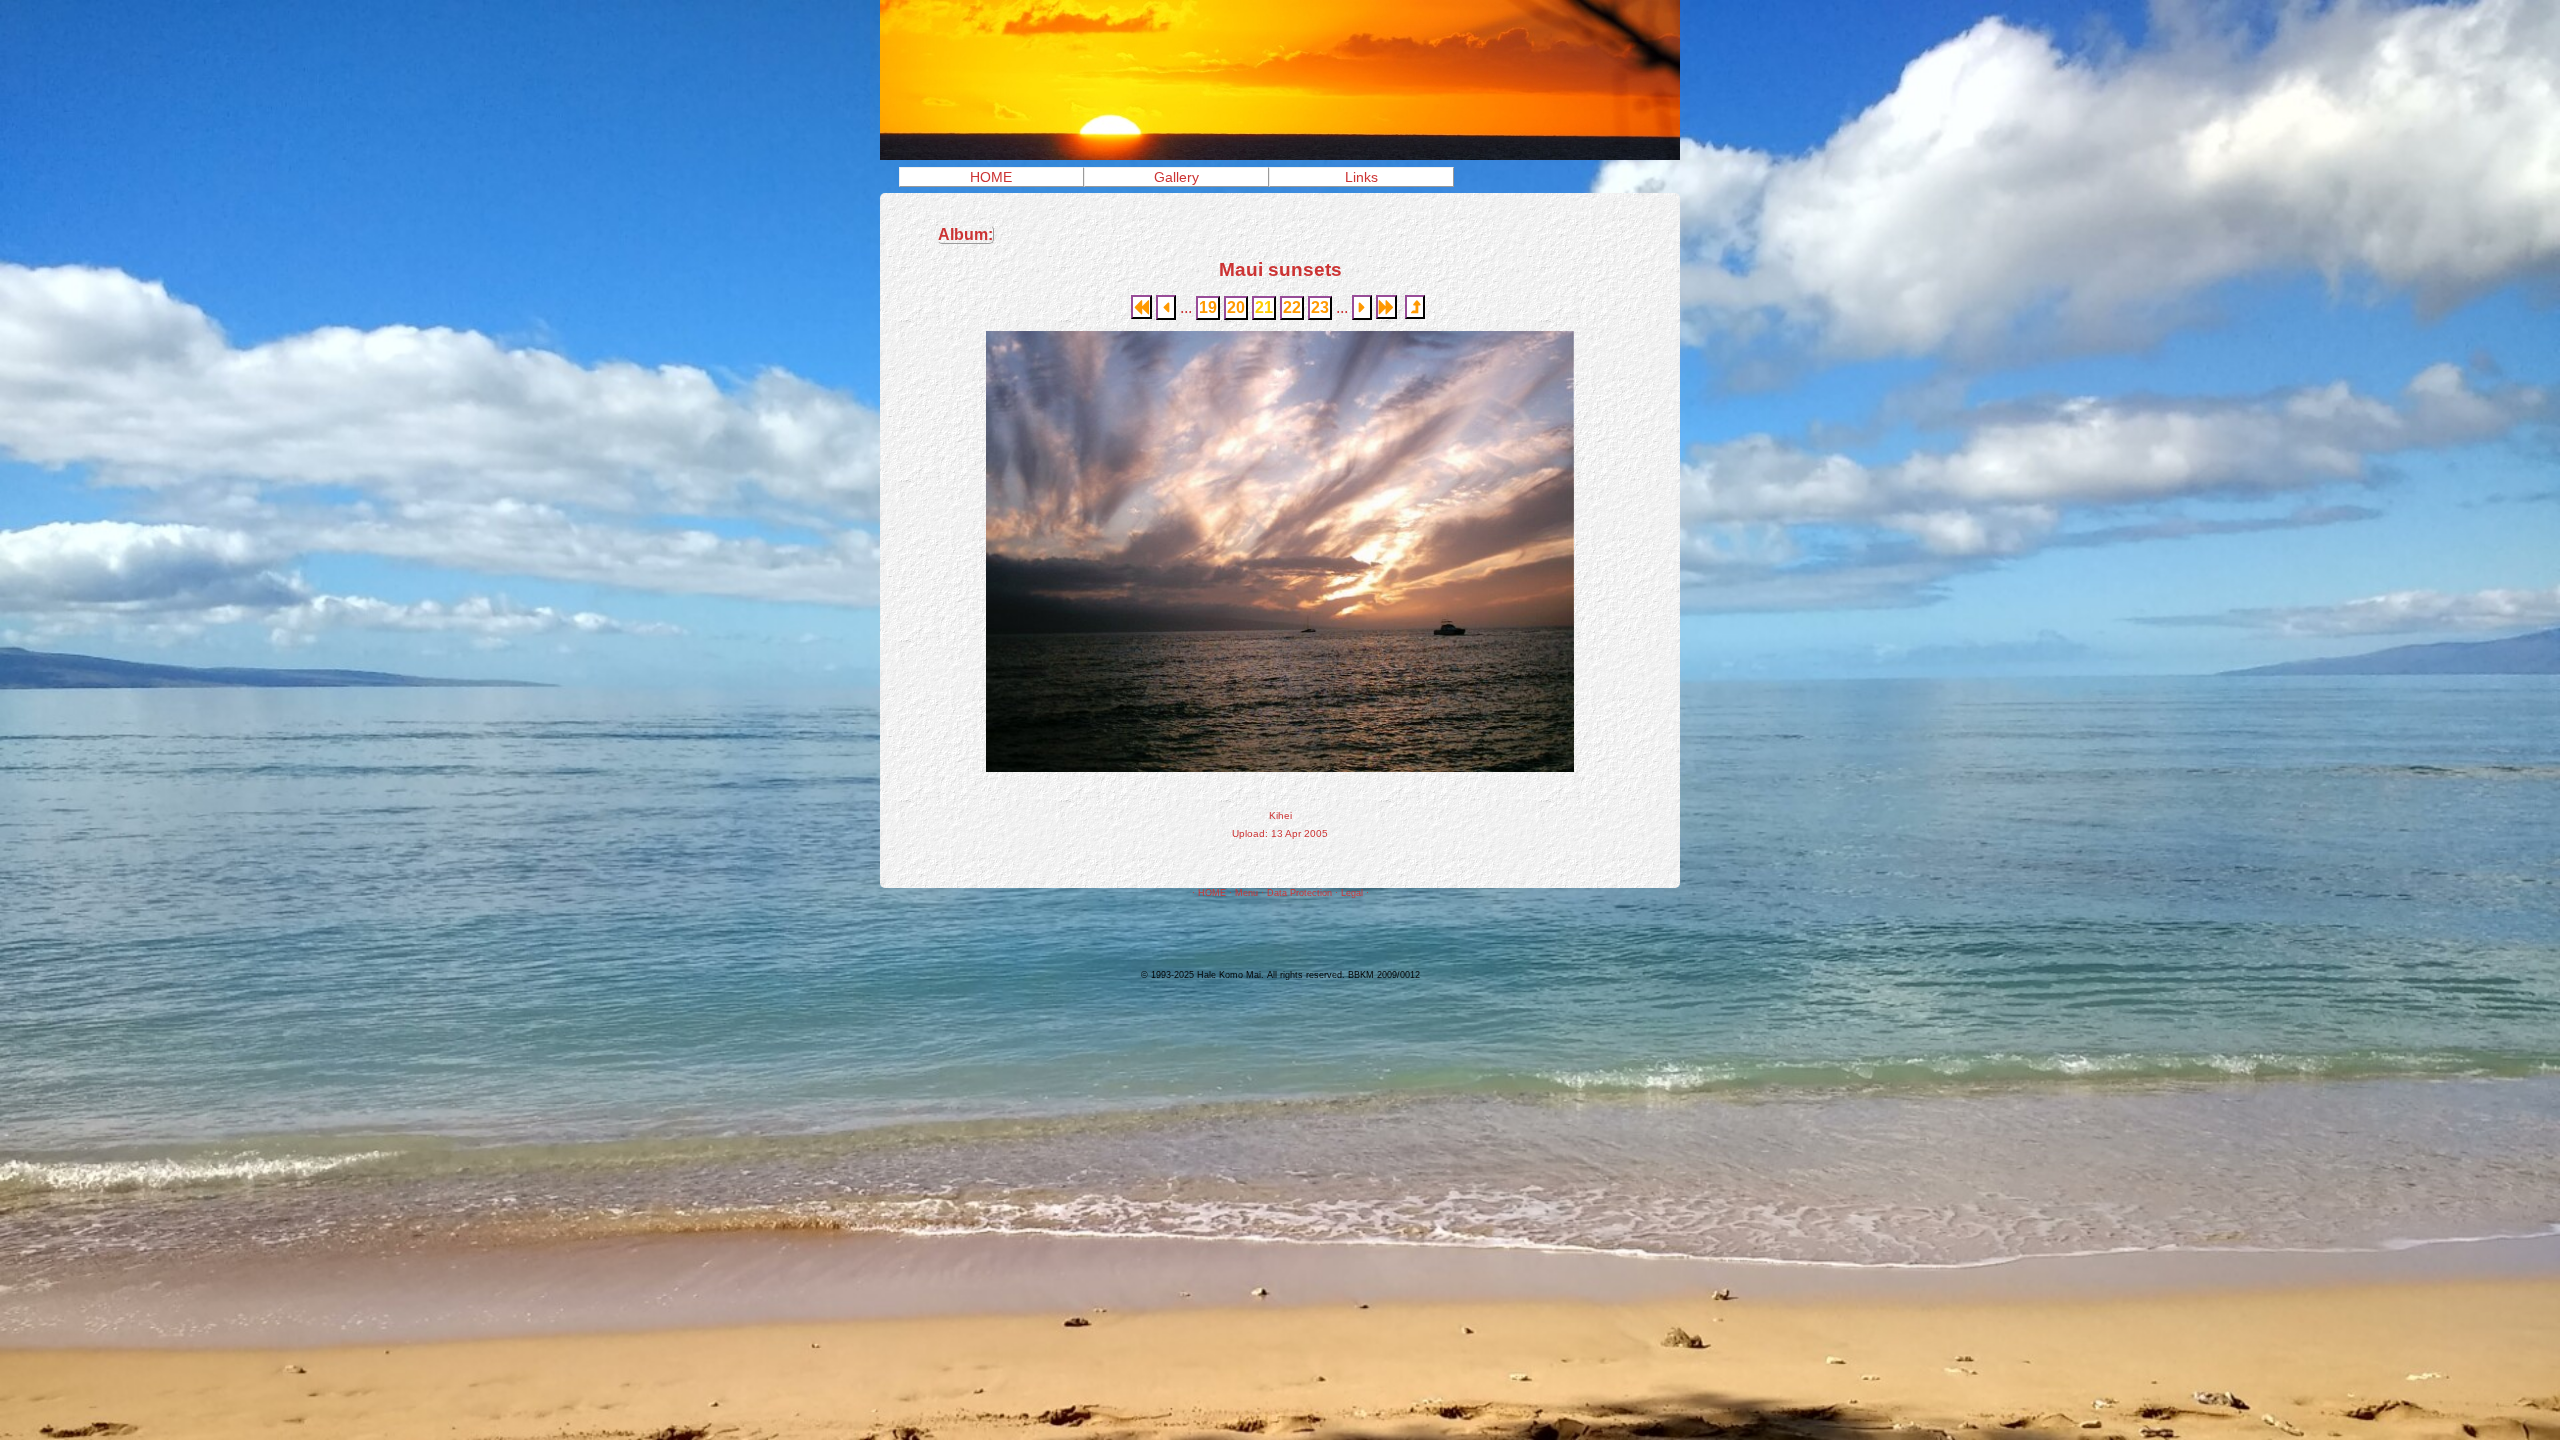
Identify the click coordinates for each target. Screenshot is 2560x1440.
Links (1361, 177)
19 (1208, 307)
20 (1236, 307)
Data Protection (1299, 893)
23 (1320, 307)
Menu (1246, 893)
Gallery (1176, 177)
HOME (991, 177)
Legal (1352, 893)
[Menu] (1280, 154)
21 (1264, 307)
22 (1292, 307)
